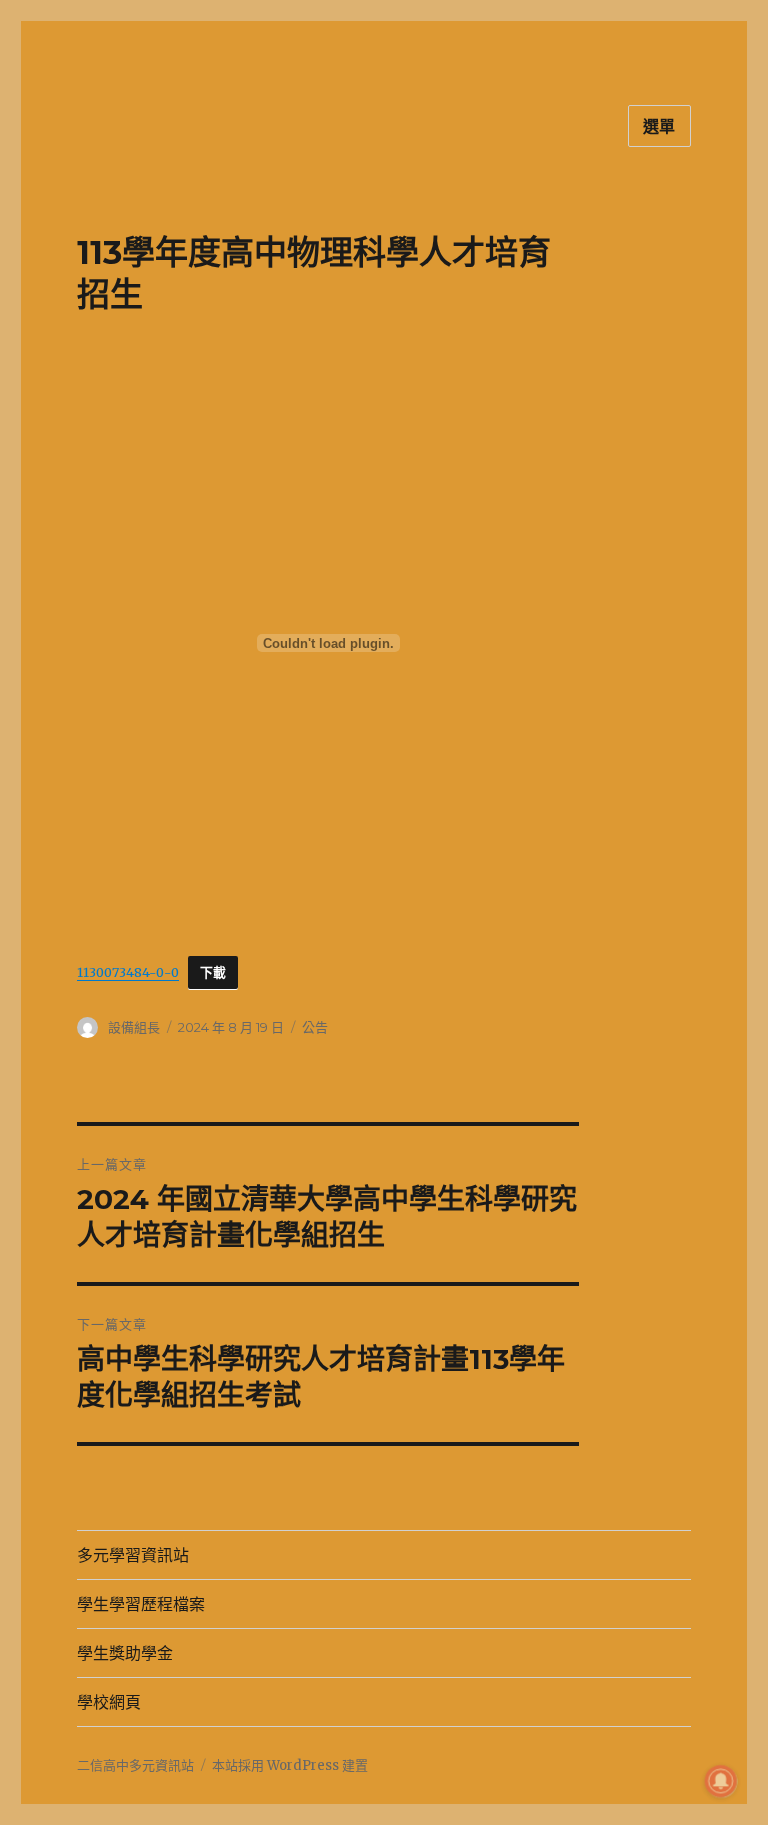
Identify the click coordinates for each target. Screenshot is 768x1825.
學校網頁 (109, 1702)
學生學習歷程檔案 (141, 1604)
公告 (315, 1027)
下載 (213, 972)
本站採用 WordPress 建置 (290, 1765)
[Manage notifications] (721, 1781)
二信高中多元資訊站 (135, 1765)
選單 (660, 126)
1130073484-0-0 (128, 972)
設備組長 (134, 1027)
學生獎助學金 (125, 1653)
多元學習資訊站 (133, 1555)
